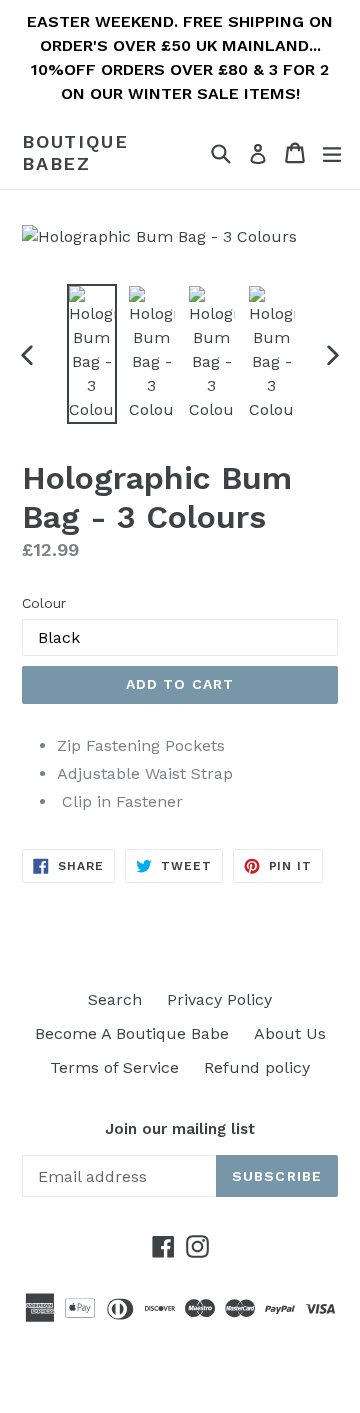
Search (115, 999)
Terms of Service (114, 1067)
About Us (290, 1033)
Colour (44, 603)
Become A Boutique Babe (132, 1033)
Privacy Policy (219, 999)
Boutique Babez (75, 152)
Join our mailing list (180, 1129)
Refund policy (257, 1067)
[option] (92, 354)
